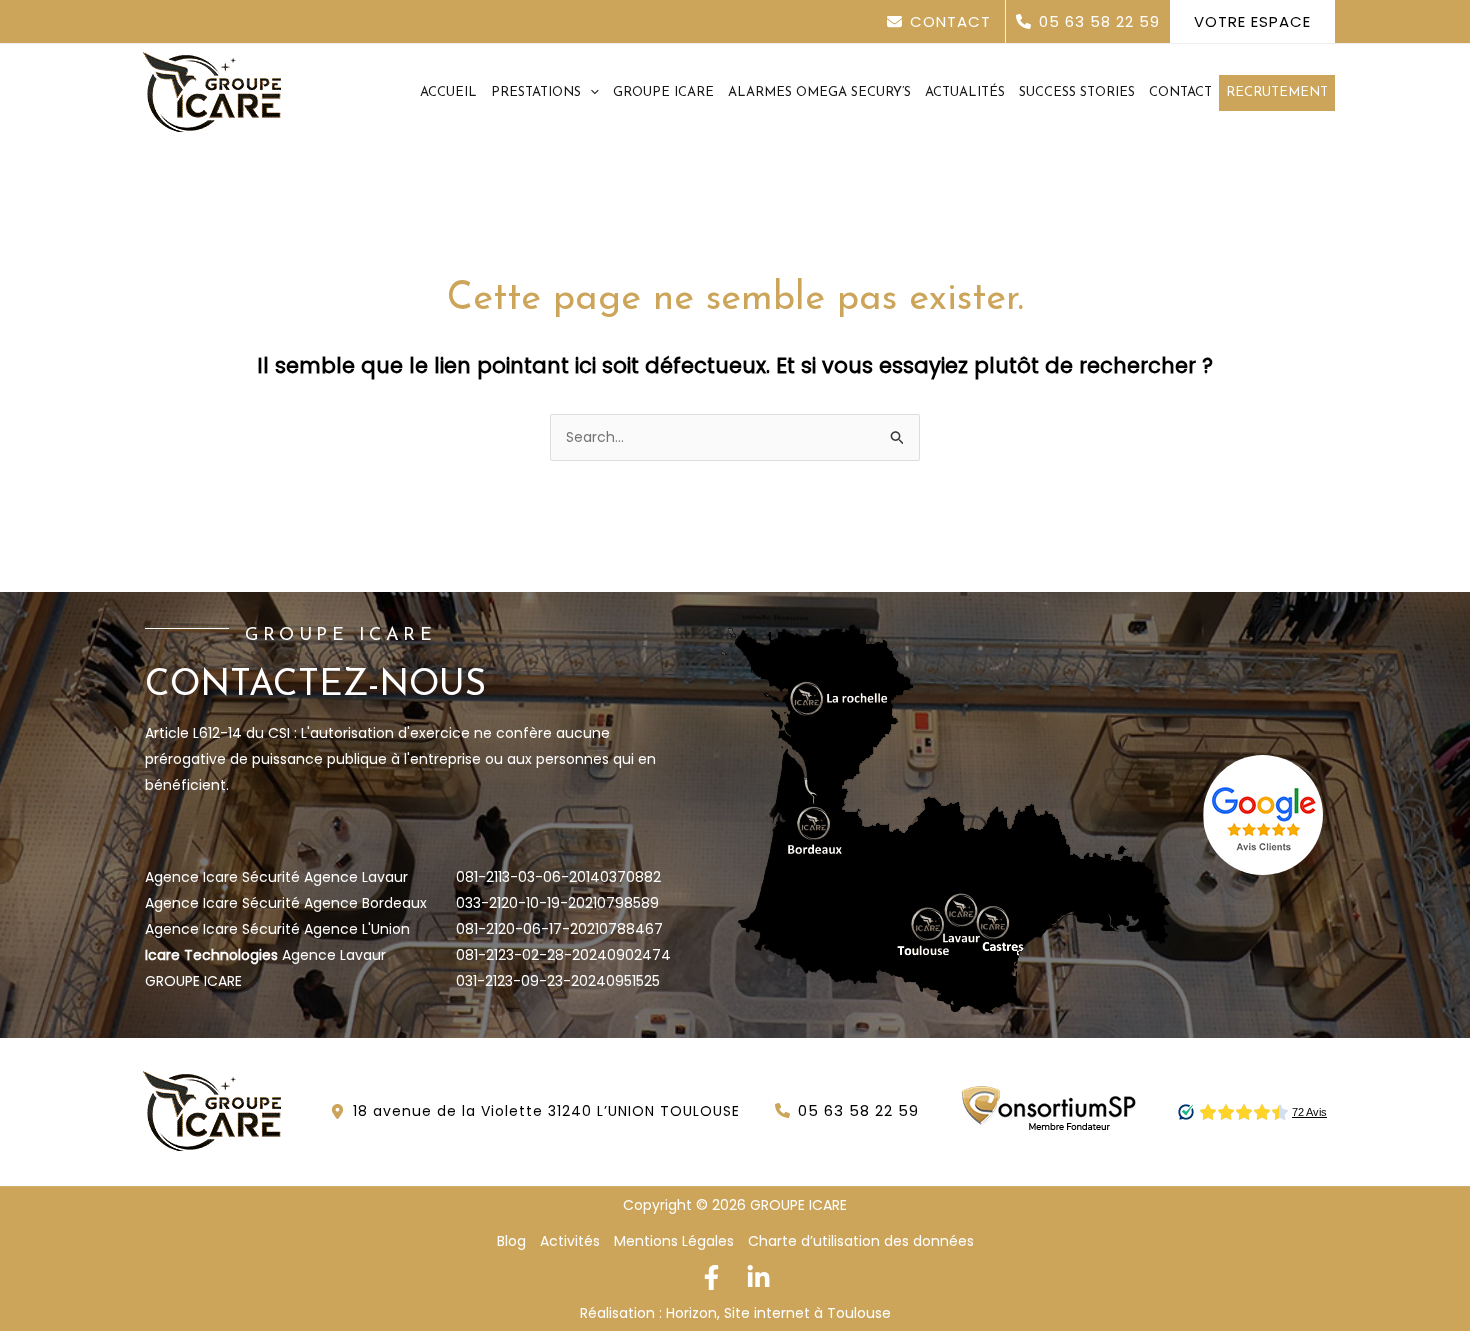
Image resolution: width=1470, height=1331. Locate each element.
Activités (570, 1241)
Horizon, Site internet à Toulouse (778, 1313)
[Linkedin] (758, 1277)
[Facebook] (711, 1277)
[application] (590, 93)
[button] (946, 21)
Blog (511, 1241)
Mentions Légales (674, 1241)
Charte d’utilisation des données (861, 1241)
